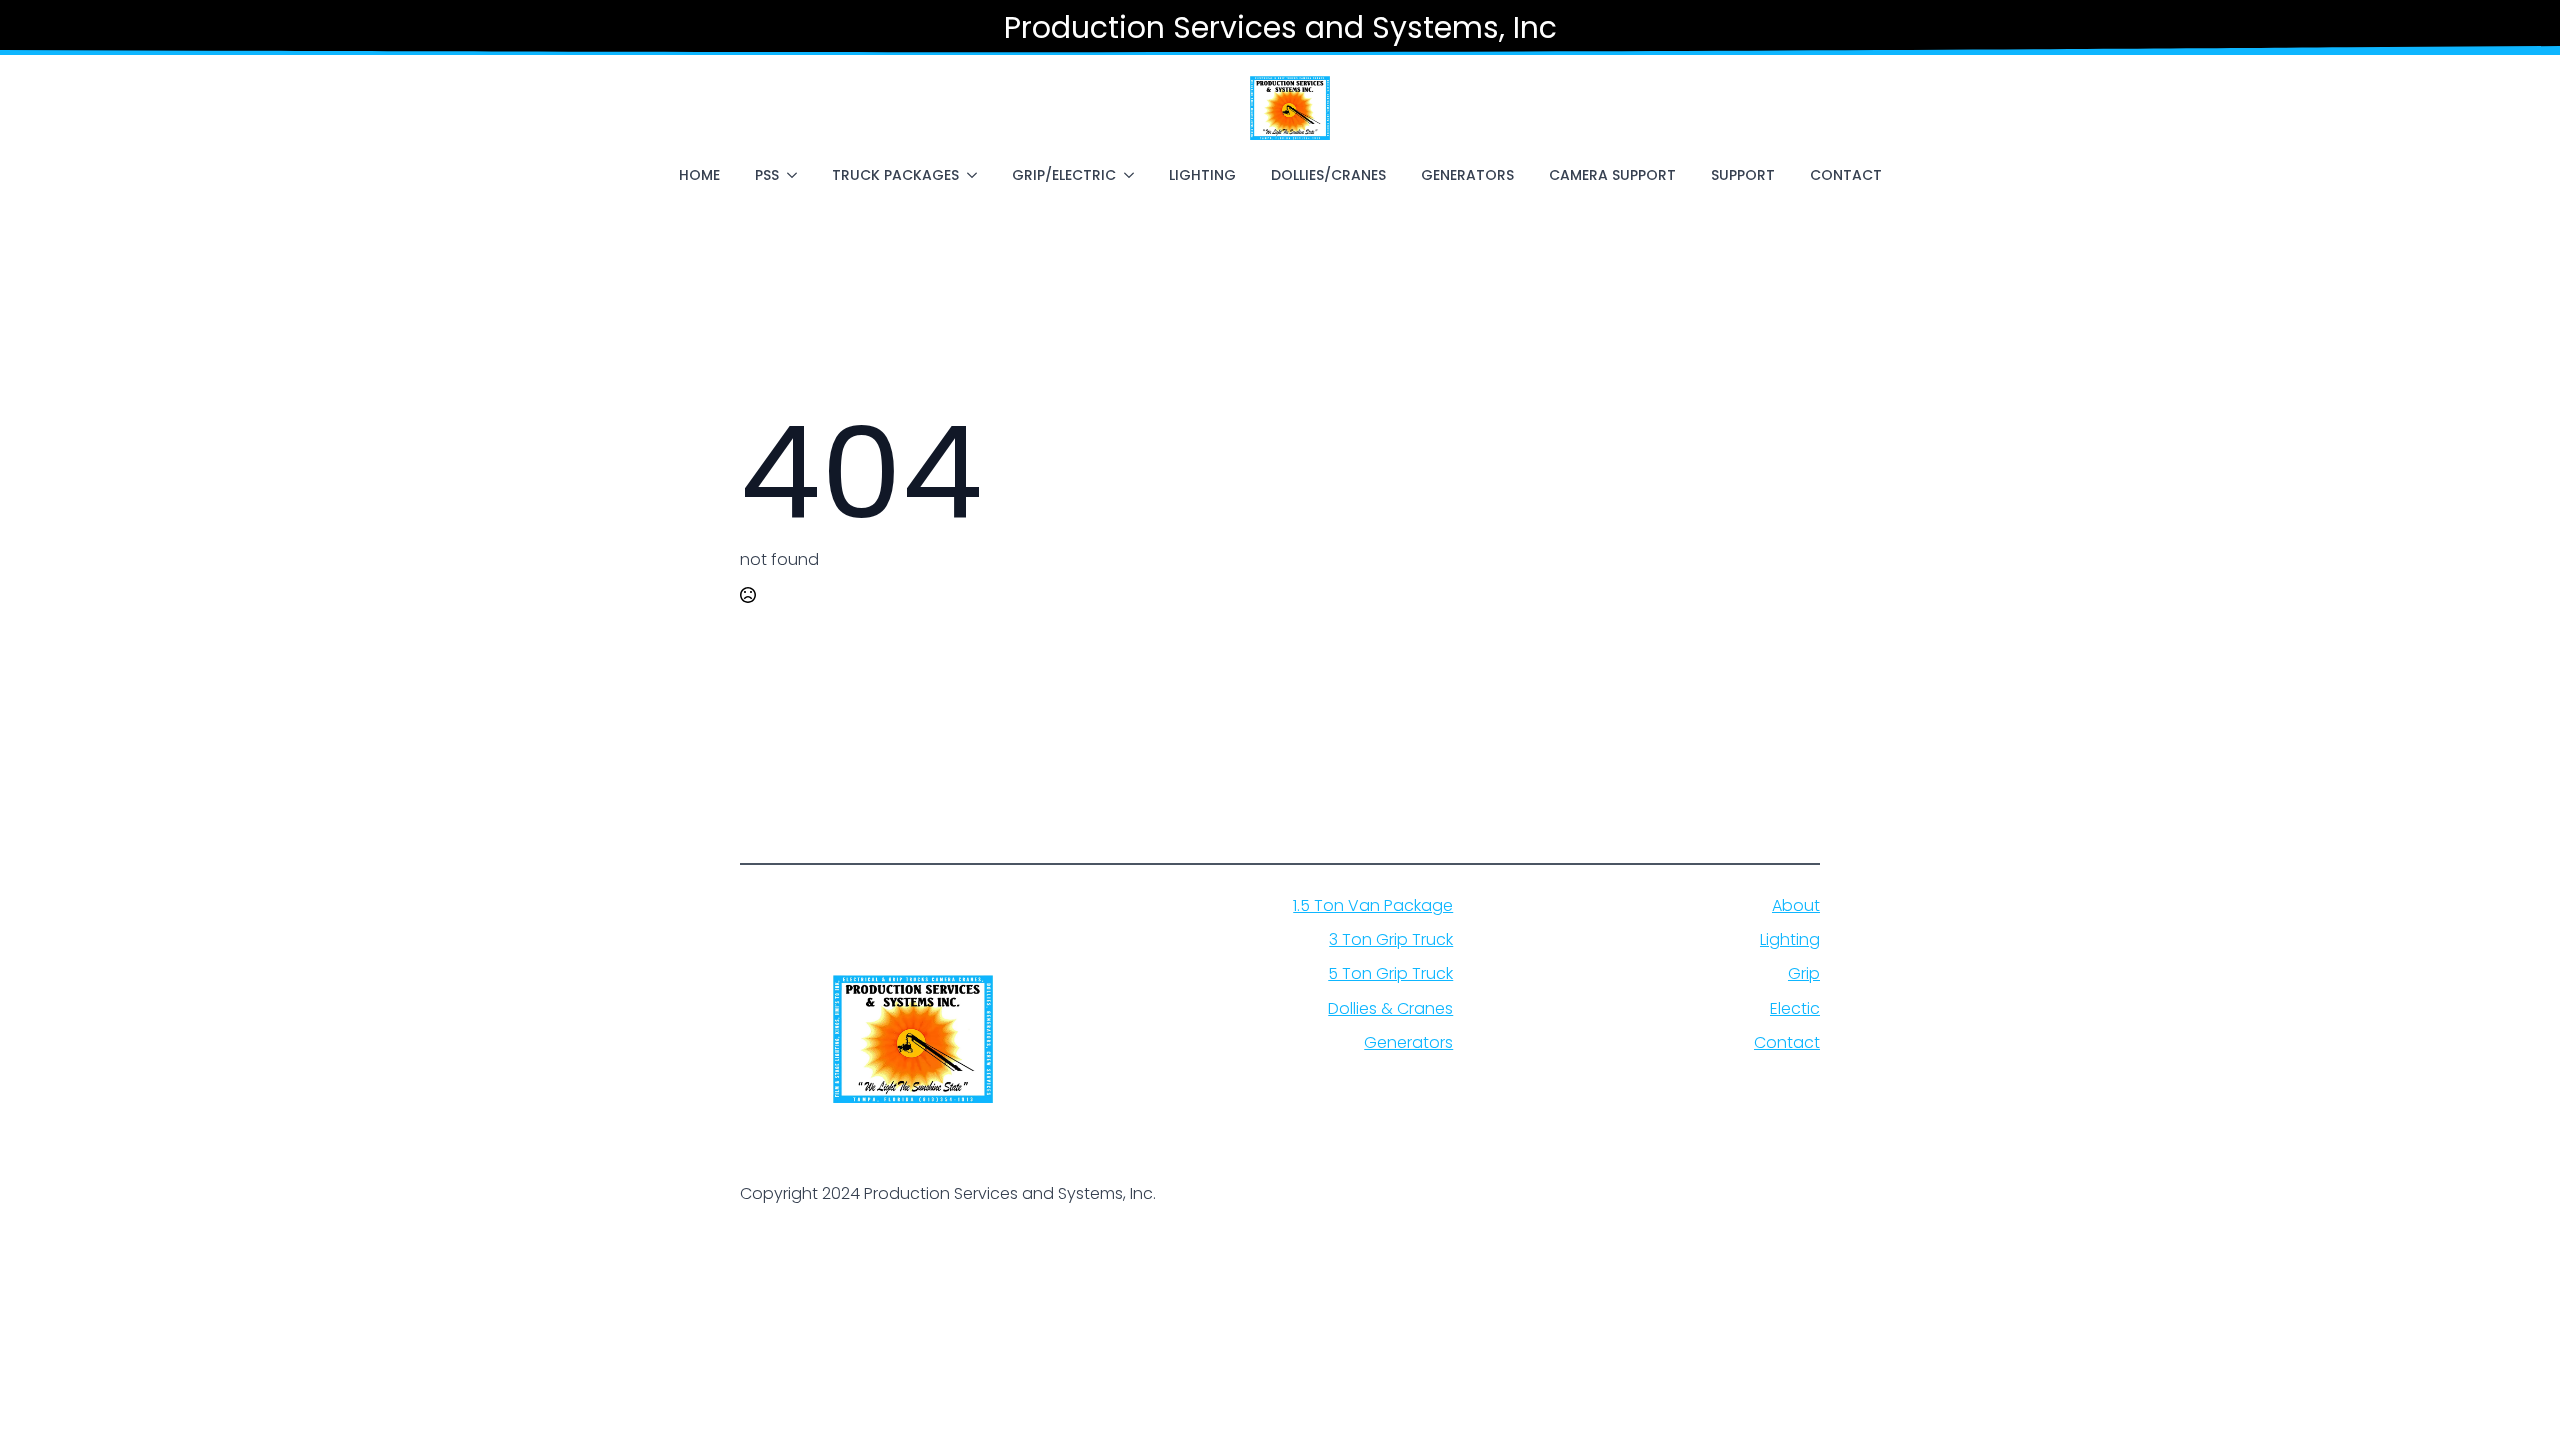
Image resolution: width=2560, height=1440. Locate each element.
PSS (767, 175)
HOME (699, 175)
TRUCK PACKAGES (895, 175)
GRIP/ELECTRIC (1064, 175)
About (1796, 906)
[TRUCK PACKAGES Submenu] (976, 175)
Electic (1795, 1009)
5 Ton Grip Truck (1390, 974)
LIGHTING (1202, 175)
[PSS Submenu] (796, 175)
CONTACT (1846, 175)
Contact (1787, 1043)
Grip (1804, 974)
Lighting (1790, 940)
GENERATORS (1467, 175)
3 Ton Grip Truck (1391, 940)
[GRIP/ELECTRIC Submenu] (1133, 175)
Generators (1408, 1043)
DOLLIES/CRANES (1328, 175)
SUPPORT (1743, 175)
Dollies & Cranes (1390, 1009)
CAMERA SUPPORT (1612, 175)
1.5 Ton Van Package (1373, 906)
